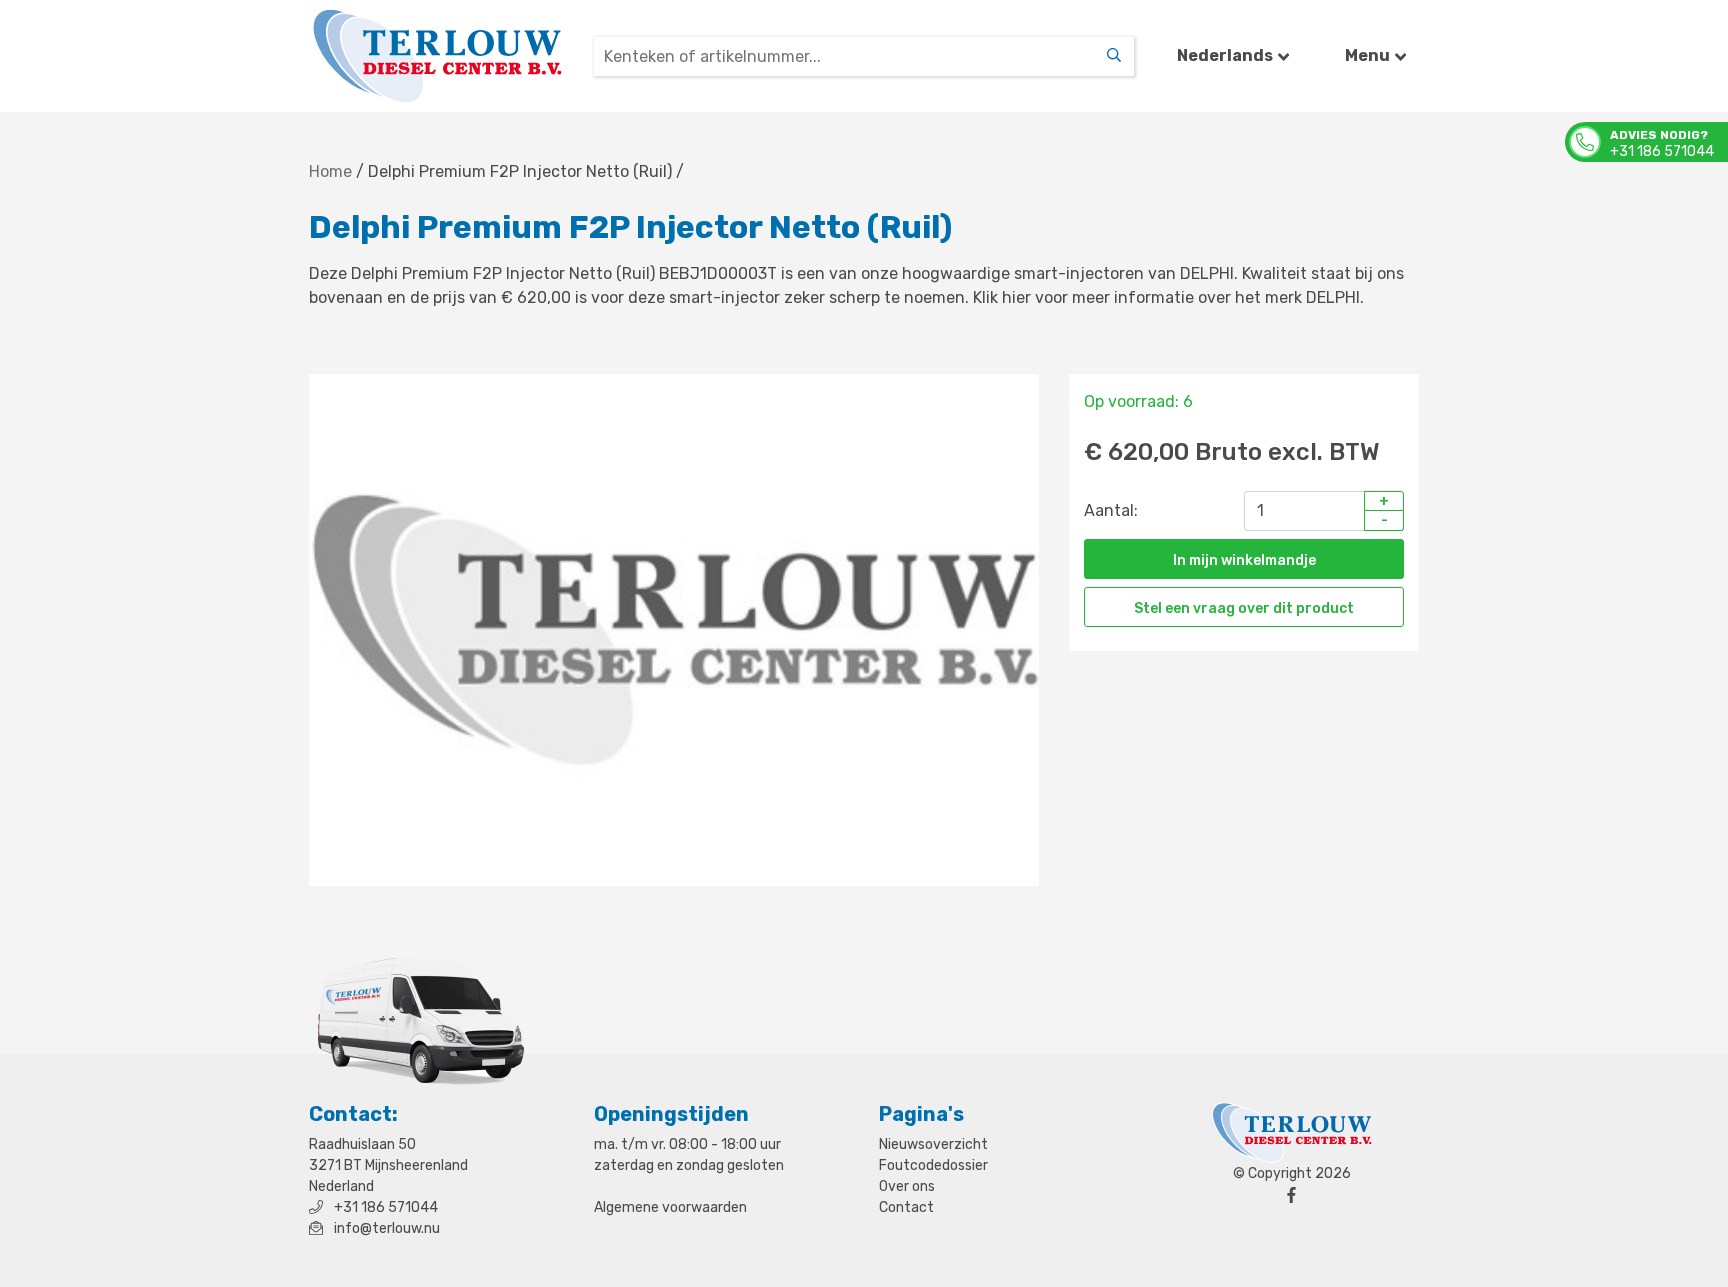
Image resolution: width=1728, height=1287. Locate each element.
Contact (906, 1207)
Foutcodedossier (933, 1165)
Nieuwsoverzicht (933, 1144)
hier (1016, 297)
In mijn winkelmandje (1244, 560)
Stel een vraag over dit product (1244, 608)
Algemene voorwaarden (670, 1207)
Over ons (907, 1186)
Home (330, 171)
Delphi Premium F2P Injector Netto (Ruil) (520, 171)
